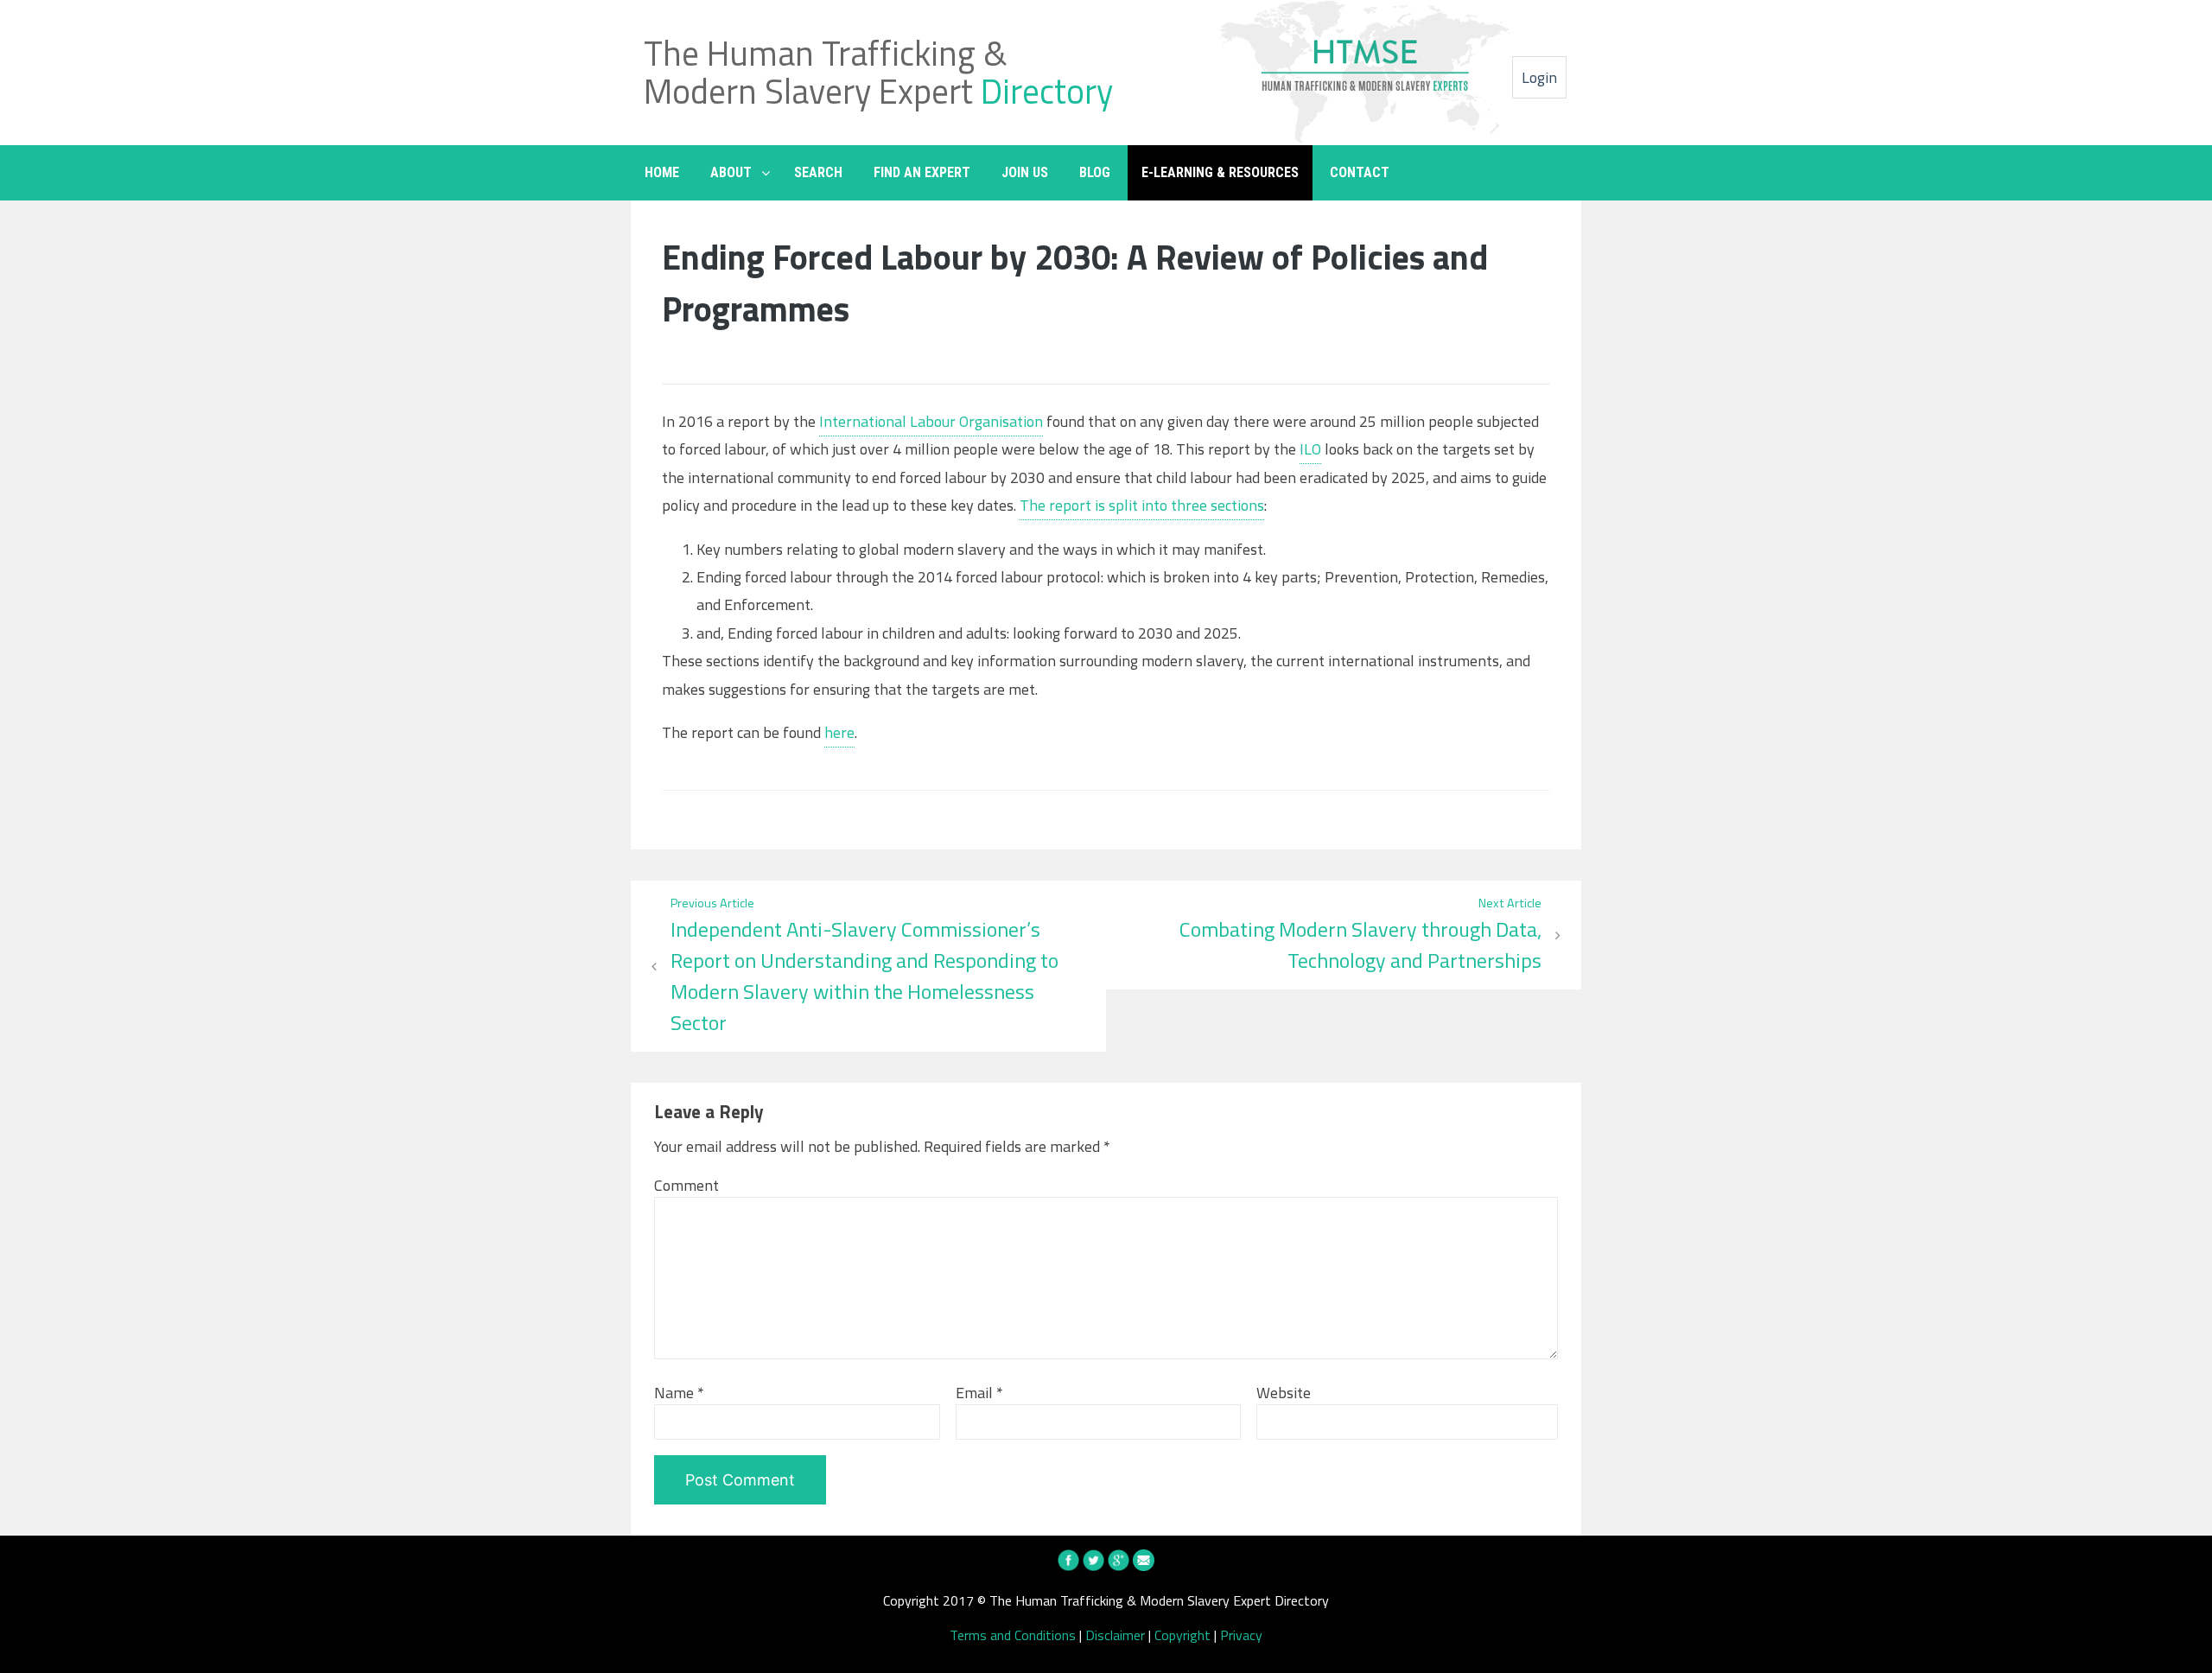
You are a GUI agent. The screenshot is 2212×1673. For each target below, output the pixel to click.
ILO (1310, 449)
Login (1539, 77)
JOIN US (1025, 172)
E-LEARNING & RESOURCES (1220, 172)
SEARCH (818, 172)
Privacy (1241, 1635)
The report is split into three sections (1142, 505)
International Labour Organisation (931, 421)
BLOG (1095, 172)
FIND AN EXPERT (922, 172)
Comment (686, 1185)
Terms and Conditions (1013, 1635)
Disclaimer (1115, 1635)
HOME (662, 172)
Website (1284, 1393)
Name (679, 1393)
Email (979, 1393)
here (839, 732)
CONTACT (1360, 172)
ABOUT (731, 172)
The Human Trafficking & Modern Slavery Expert (878, 72)
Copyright (1182, 1635)
